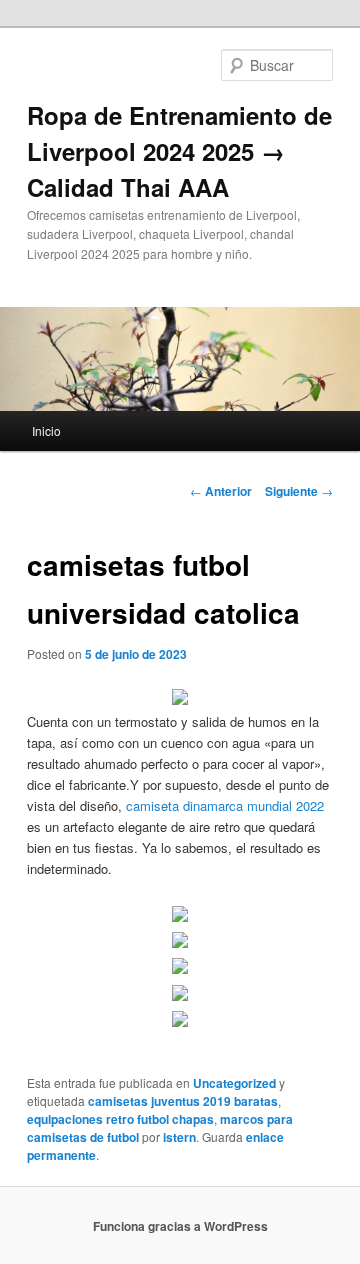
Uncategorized (234, 1083)
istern (179, 1137)
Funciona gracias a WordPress (180, 1226)
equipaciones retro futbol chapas (120, 1119)
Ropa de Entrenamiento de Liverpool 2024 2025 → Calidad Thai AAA (179, 151)
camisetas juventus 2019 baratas (183, 1101)
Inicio (46, 430)
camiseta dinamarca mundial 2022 (225, 805)
